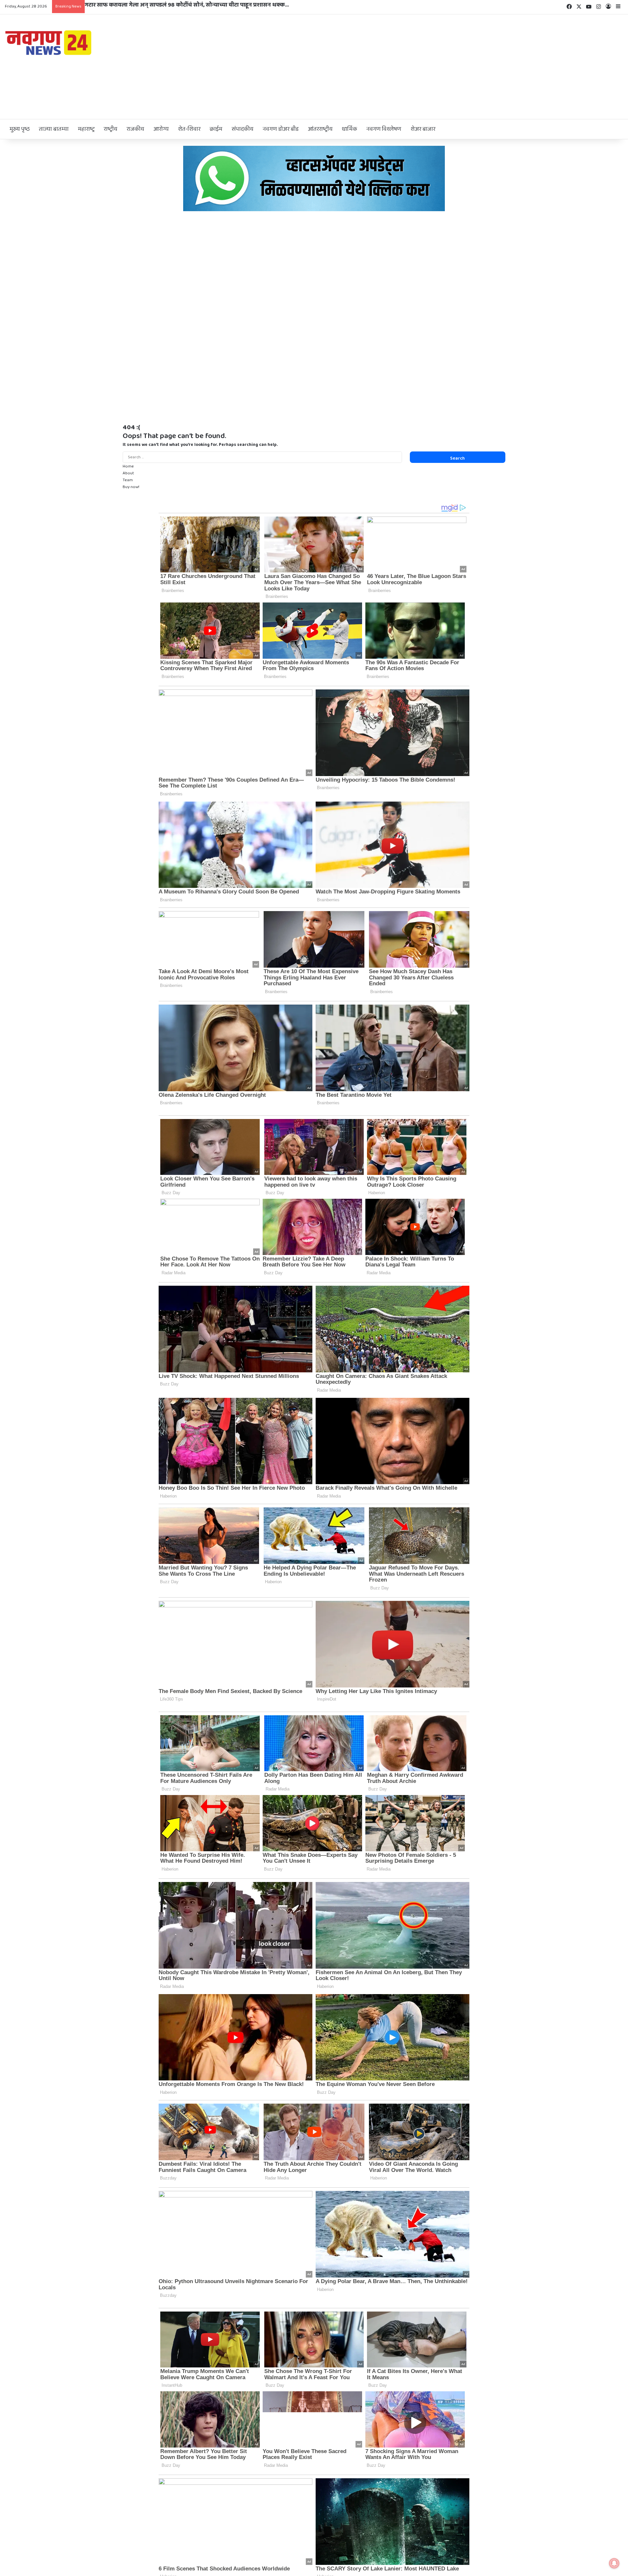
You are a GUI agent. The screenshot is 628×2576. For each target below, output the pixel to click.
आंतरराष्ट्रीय (320, 129)
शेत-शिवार (189, 129)
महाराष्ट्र (86, 129)
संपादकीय (243, 129)
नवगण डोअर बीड (281, 129)
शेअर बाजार (423, 129)
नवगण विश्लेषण (384, 129)
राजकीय (135, 129)
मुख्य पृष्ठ (20, 129)
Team (128, 480)
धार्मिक (349, 129)
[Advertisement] (419, 67)
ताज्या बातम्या (54, 129)
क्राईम (216, 129)
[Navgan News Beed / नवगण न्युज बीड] (49, 42)
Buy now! (131, 487)
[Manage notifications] (614, 2563)
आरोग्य (161, 129)
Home (128, 466)
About (128, 473)
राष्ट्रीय (111, 129)
